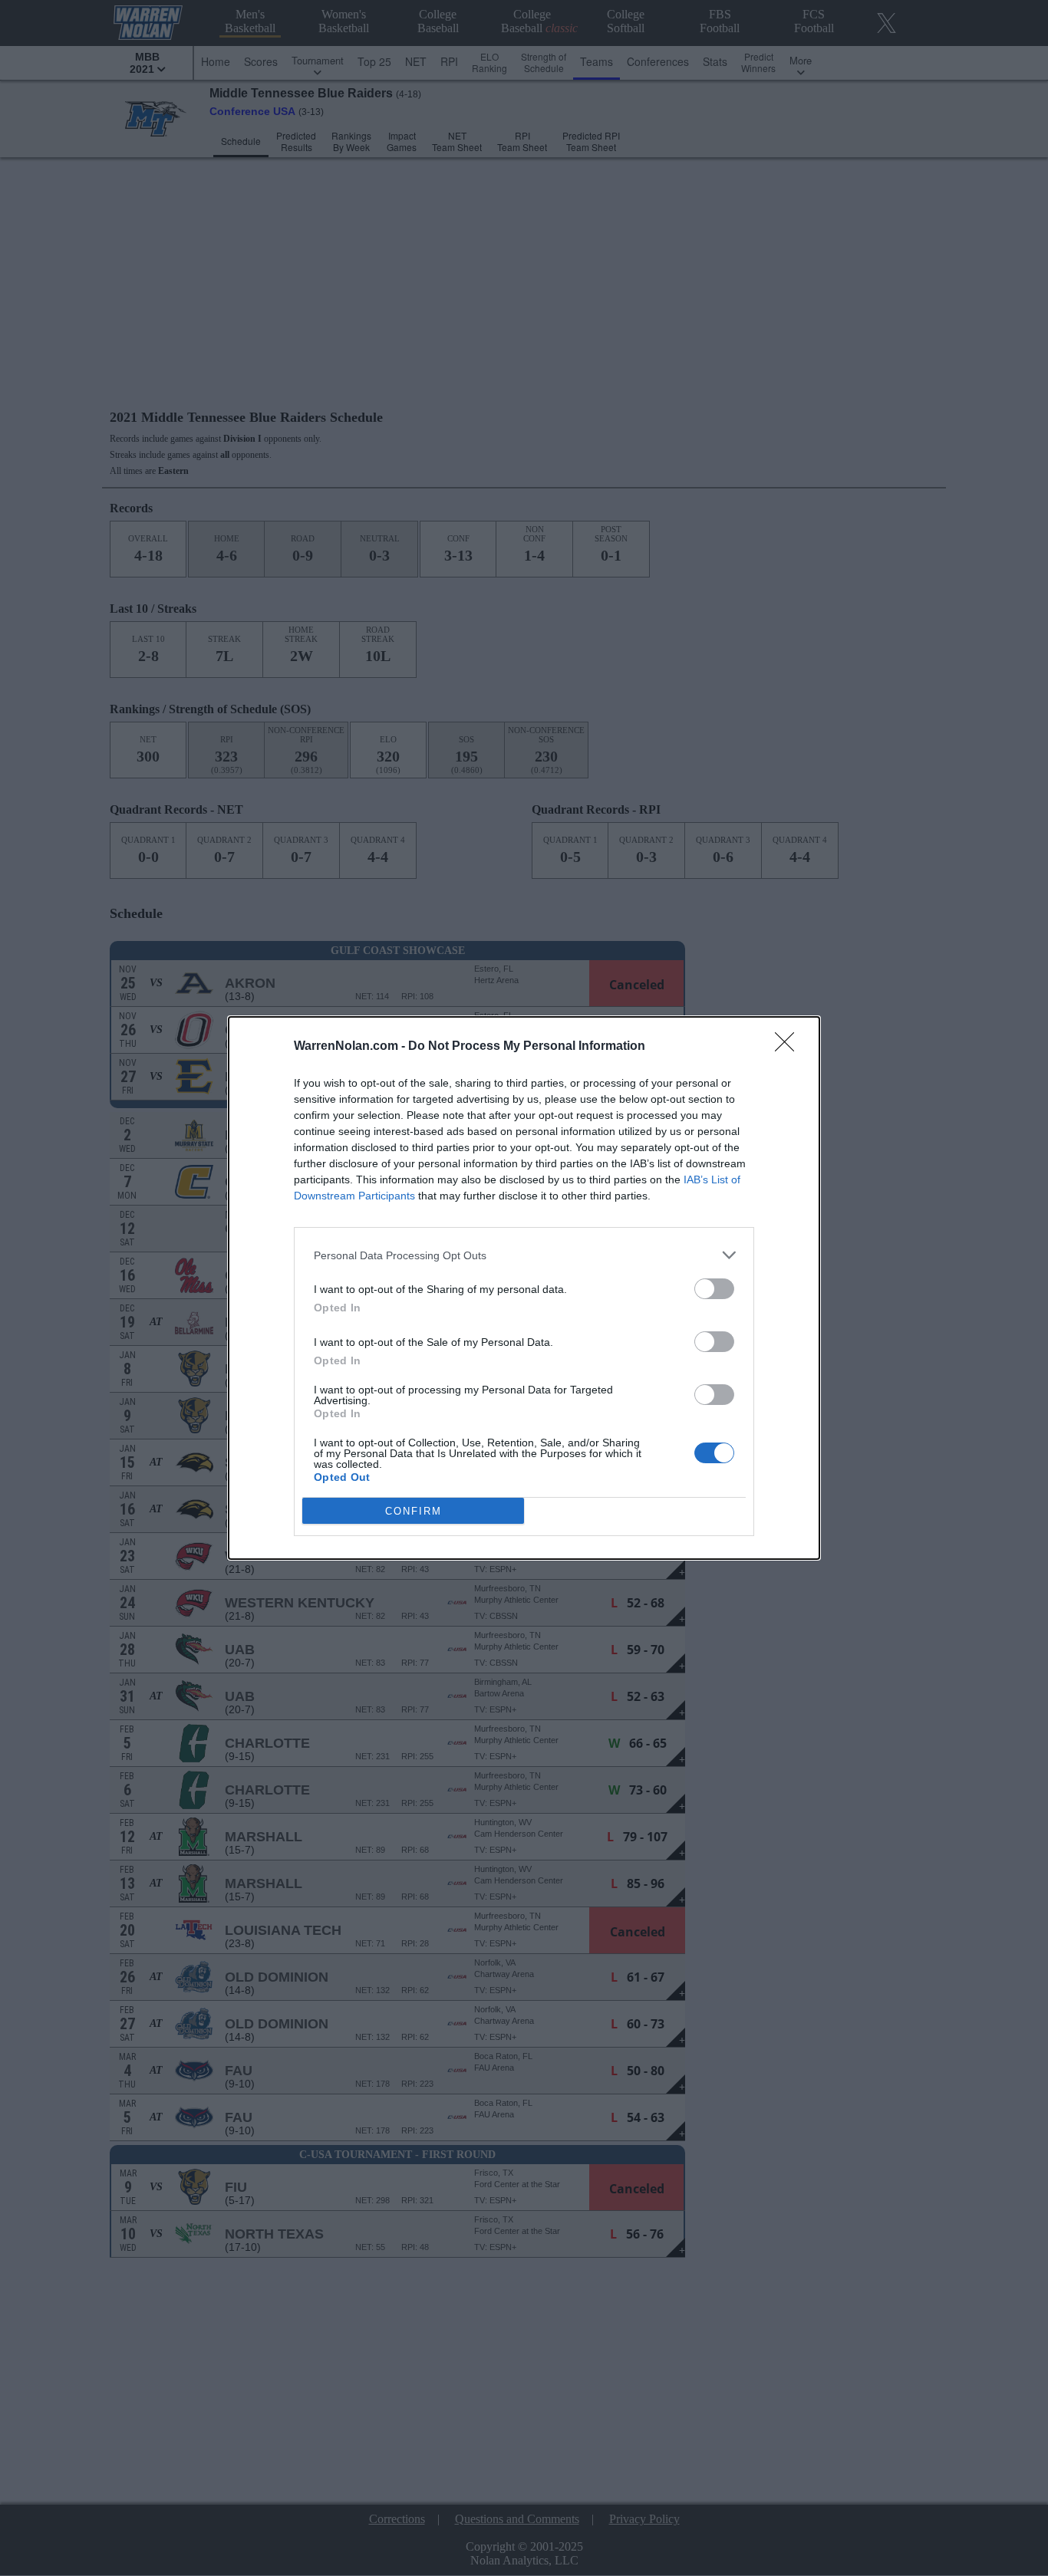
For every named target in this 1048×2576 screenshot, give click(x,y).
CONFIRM (414, 1511)
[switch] (714, 1289)
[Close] (789, 1047)
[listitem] (524, 1255)
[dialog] (524, 1288)
